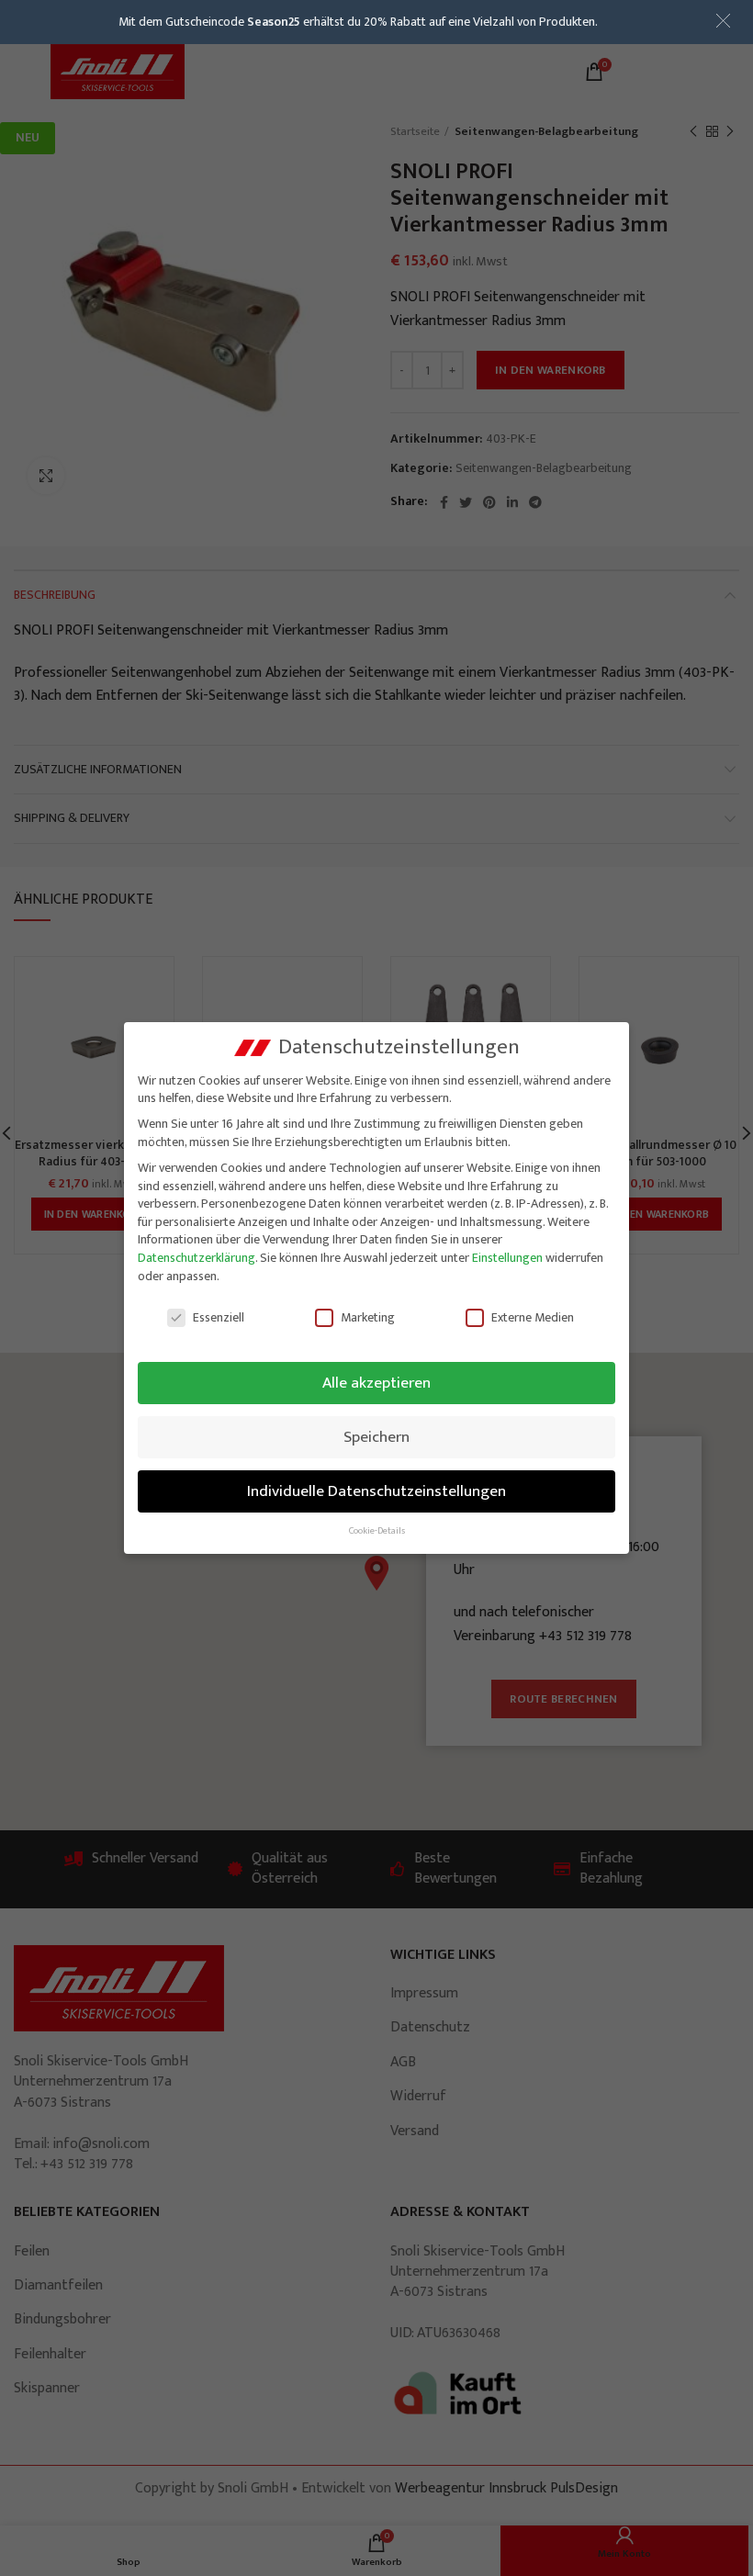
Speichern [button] (376, 1437)
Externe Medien (533, 1317)
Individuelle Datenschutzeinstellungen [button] (376, 1491)
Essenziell (219, 1317)
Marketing (368, 1317)
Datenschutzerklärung (197, 1258)
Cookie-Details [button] (377, 1531)
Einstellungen (507, 1258)
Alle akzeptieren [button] (376, 1383)
